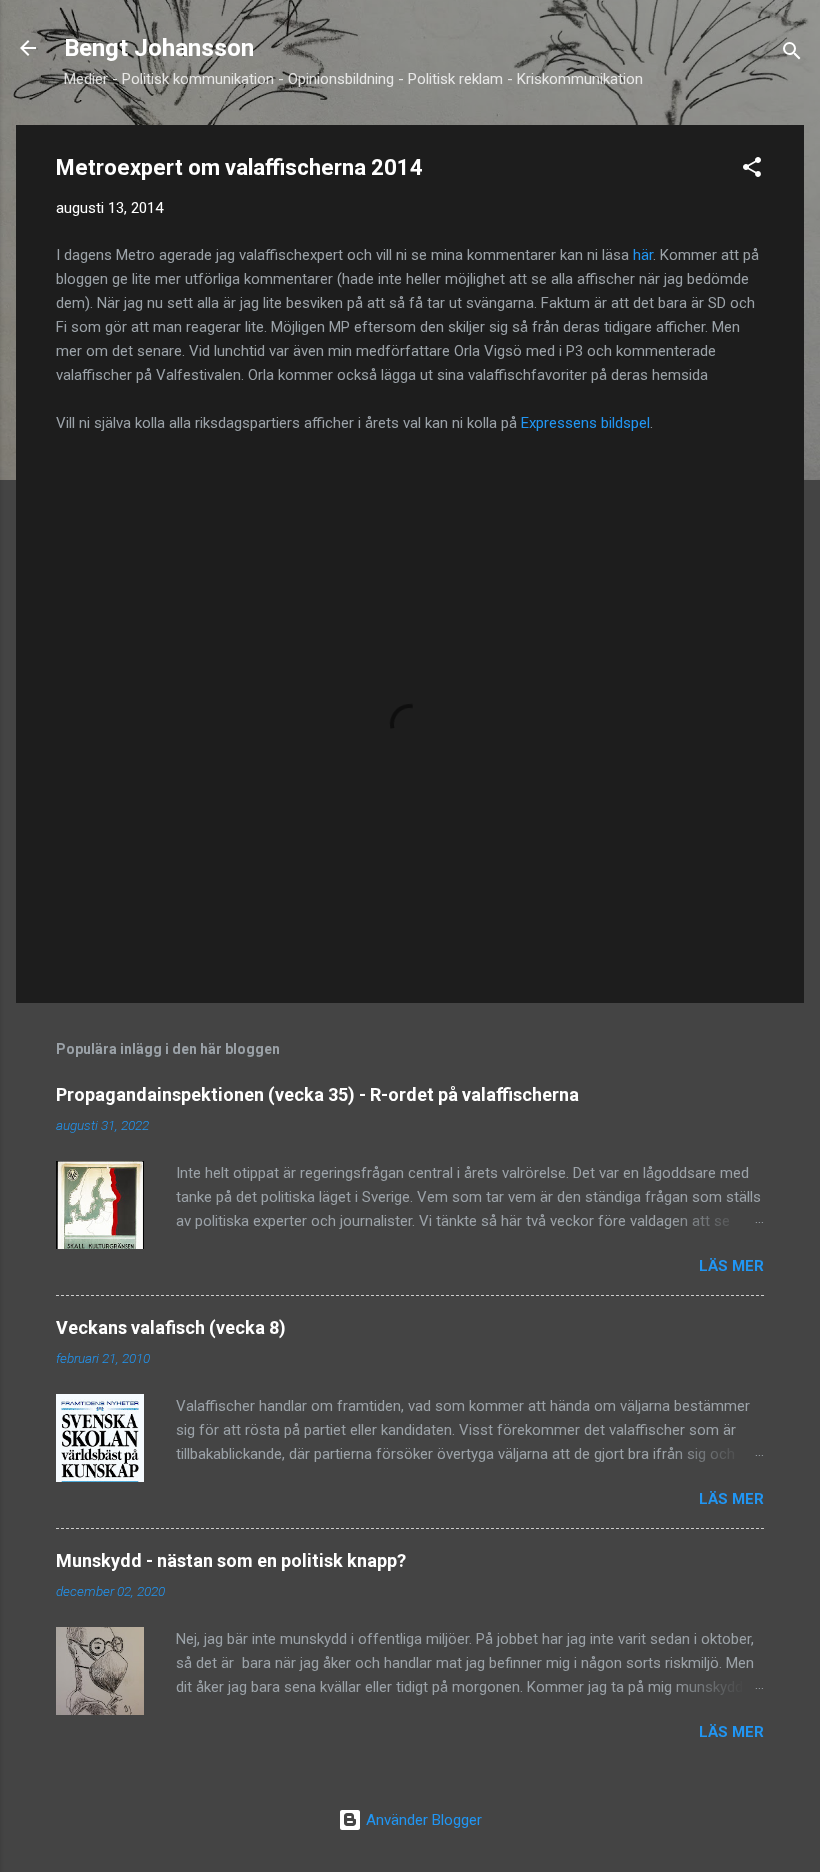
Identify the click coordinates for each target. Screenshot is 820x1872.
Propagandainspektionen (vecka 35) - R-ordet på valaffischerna (317, 1094)
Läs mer (731, 1266)
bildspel (625, 423)
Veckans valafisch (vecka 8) (171, 1327)
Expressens (561, 423)
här (643, 255)
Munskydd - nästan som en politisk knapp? (231, 1560)
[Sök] (792, 54)
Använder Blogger (422, 1820)
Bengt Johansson (159, 48)
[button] (752, 170)
